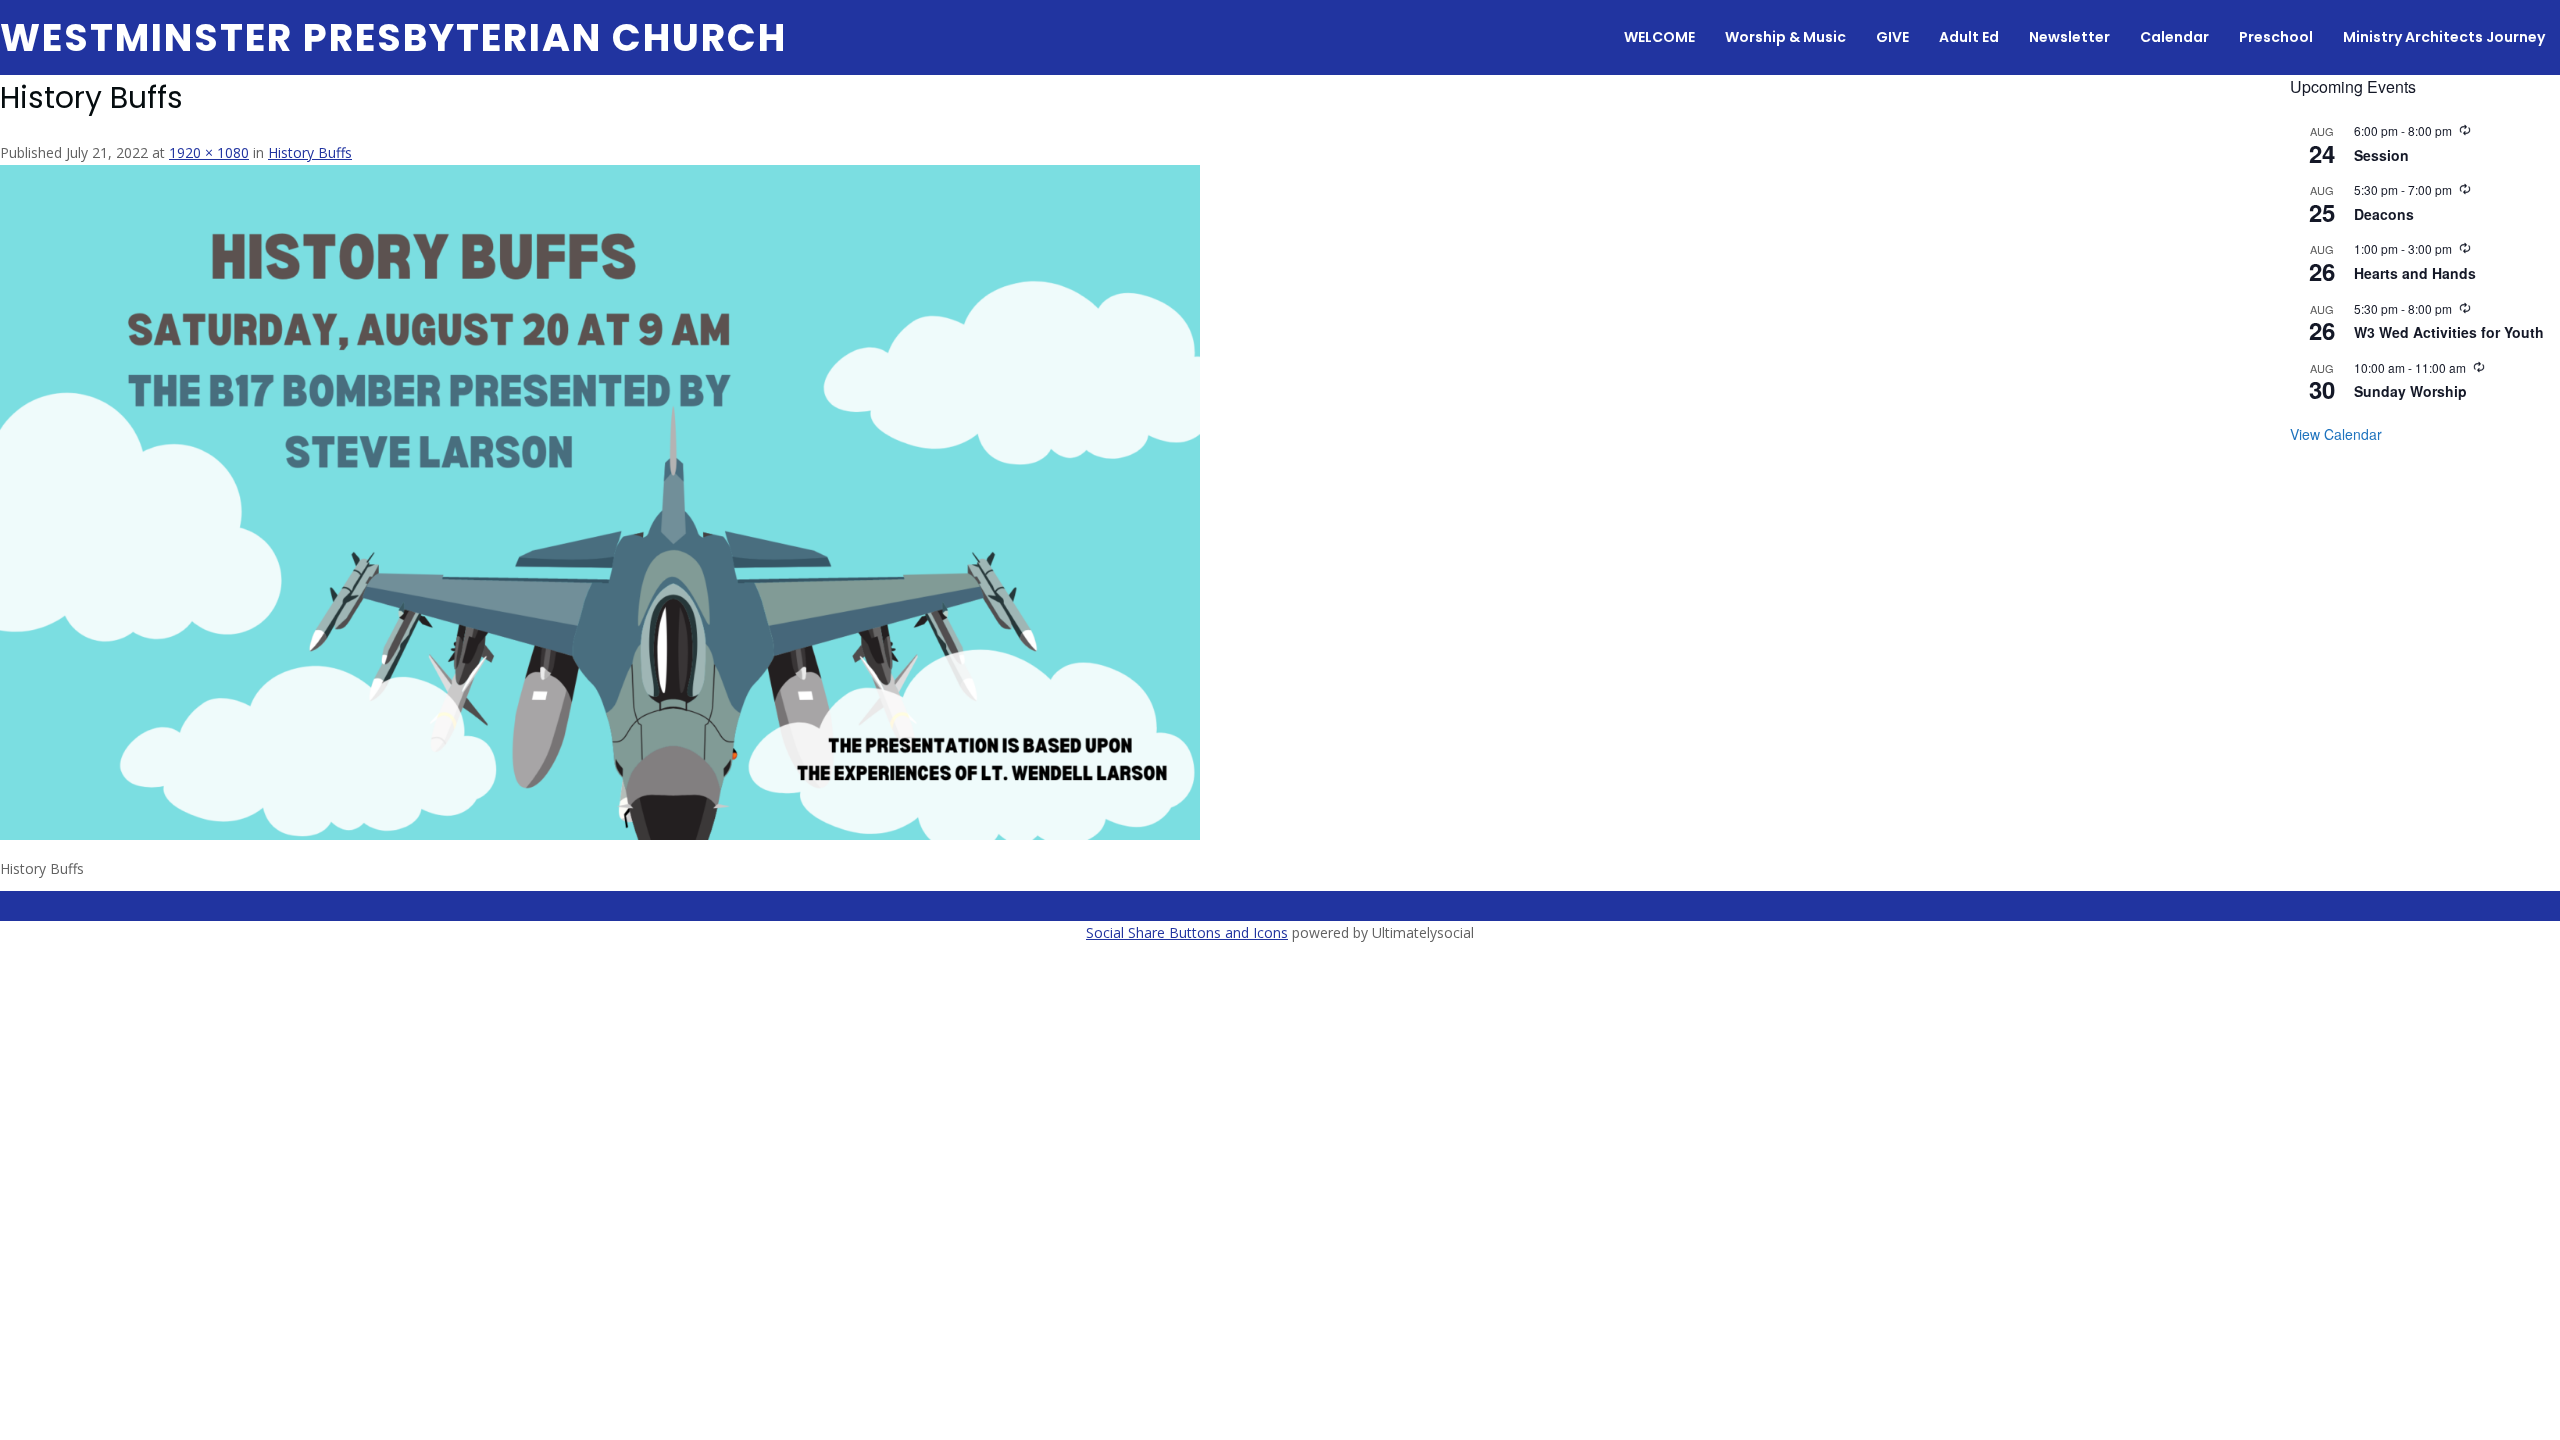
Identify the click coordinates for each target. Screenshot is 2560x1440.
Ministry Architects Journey (2444, 37)
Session (2381, 155)
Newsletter (2069, 37)
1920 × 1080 (209, 152)
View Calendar (2336, 434)
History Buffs (310, 152)
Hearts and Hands (2415, 273)
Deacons (2384, 214)
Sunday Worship (2410, 391)
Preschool (2276, 37)
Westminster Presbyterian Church (393, 37)
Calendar (2174, 37)
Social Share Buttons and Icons (1187, 932)
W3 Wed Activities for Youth (2449, 332)
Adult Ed (1969, 37)
